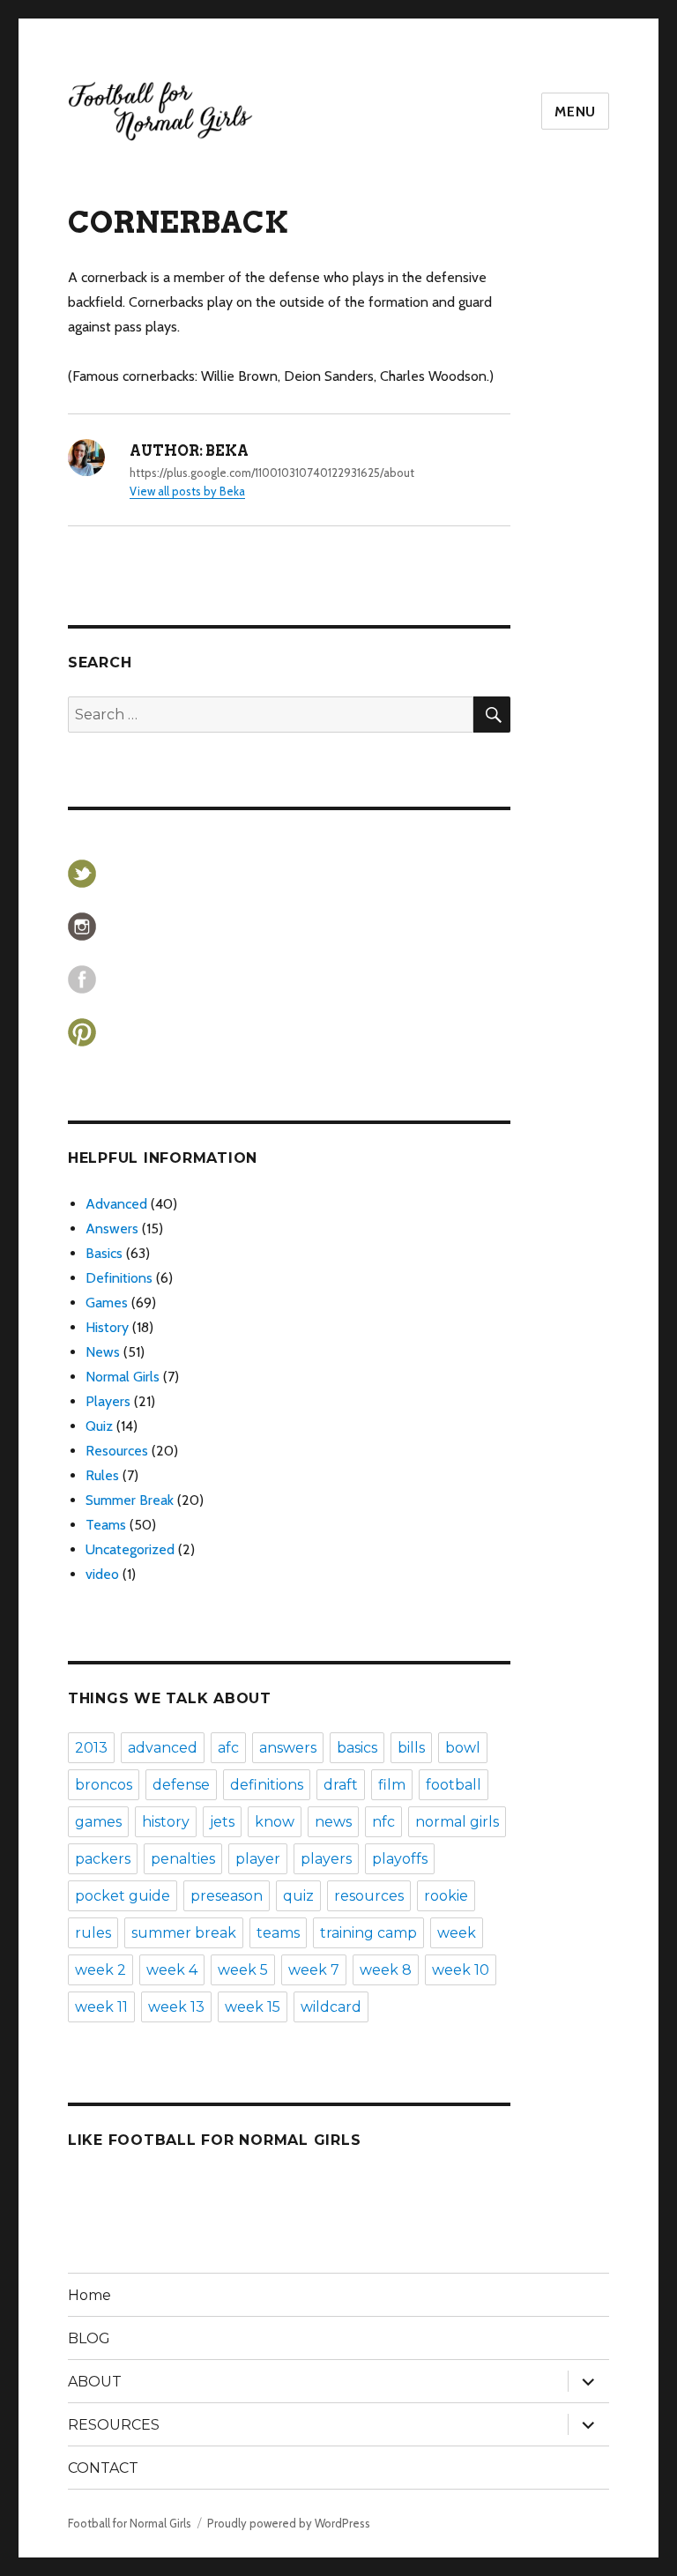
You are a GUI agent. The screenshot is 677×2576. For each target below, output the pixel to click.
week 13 (176, 2007)
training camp (368, 1933)
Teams (106, 1525)
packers (103, 1859)
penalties (183, 1859)
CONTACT (103, 2468)
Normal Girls (123, 1377)
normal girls (457, 1822)
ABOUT (95, 2382)
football (454, 1785)
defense (181, 1785)
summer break (184, 1933)
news (333, 1822)
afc (228, 1748)
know (275, 1822)
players (326, 1859)
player (258, 1859)
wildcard (331, 2007)
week (457, 1933)
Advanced (116, 1204)
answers (288, 1748)
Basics (104, 1253)
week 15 (253, 2007)
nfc (383, 1822)
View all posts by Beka (187, 491)
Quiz (99, 1426)
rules (93, 1933)
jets (222, 1822)
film (392, 1785)
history (166, 1822)
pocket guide (123, 1896)
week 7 (314, 1970)
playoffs (400, 1859)
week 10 (461, 1970)
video (102, 1574)
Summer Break (130, 1500)
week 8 (386, 1970)
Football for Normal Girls (130, 2523)
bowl (463, 1748)
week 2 (100, 1970)
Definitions (119, 1278)
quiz (298, 1896)
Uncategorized (130, 1549)
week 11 (101, 2007)
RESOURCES (114, 2425)
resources (369, 1896)
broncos (104, 1785)
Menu (575, 112)
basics (357, 1748)
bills (411, 1748)
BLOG (89, 2338)
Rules (102, 1475)
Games (107, 1303)
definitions (267, 1785)
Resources (117, 1451)
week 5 (243, 1970)
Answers (112, 1228)
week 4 (172, 1970)
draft (341, 1785)
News (103, 1352)
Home (89, 2295)
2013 (91, 1748)
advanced (163, 1748)
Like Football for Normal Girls (215, 2140)
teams (278, 1933)
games (98, 1822)
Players (108, 1401)
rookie (446, 1896)
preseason (227, 1896)
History (107, 1327)
